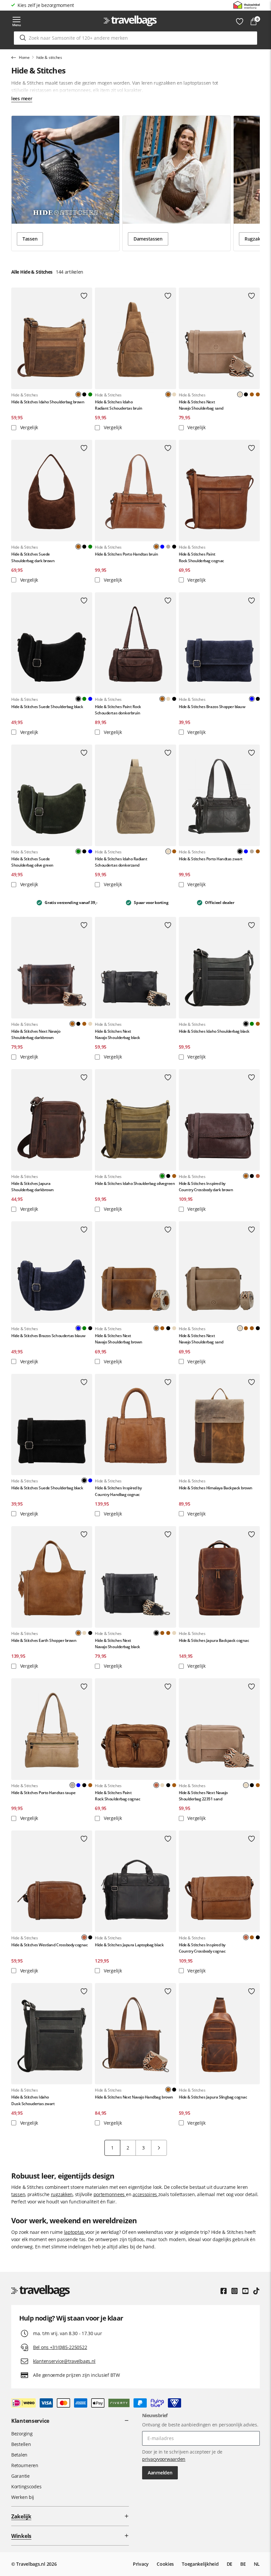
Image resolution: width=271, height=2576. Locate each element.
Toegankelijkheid (200, 2564)
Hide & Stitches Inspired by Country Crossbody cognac (202, 1948)
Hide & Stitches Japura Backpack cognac (214, 1640)
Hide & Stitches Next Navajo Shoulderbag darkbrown (36, 1034)
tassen (18, 2194)
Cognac (258, 1176)
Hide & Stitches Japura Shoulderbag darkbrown (33, 1187)
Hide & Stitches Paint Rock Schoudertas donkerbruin (118, 710)
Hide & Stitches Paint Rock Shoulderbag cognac (201, 557)
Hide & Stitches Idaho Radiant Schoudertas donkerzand (121, 862)
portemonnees (110, 2194)
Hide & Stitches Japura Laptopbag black (129, 1945)
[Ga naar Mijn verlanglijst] (240, 22)
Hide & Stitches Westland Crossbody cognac (49, 1945)
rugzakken (62, 2194)
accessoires (145, 2194)
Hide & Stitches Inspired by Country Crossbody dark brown (206, 1187)
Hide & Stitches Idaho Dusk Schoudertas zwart (33, 2100)
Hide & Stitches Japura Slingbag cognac (213, 2097)
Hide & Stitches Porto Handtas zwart (211, 859)
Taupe (168, 547)
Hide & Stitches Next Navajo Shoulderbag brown (118, 1339)
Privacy (141, 2564)
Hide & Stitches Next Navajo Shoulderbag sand (201, 405)
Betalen (19, 2455)
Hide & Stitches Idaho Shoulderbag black (214, 1031)
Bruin (252, 394)
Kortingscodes (26, 2486)
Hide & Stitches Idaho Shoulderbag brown (48, 402)
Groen (90, 394)
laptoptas (75, 2232)
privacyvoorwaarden (164, 2459)
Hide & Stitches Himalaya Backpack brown (216, 1488)
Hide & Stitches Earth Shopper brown (44, 1640)
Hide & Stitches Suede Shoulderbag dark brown (33, 557)
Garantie (20, 2476)
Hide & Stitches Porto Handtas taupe (43, 1793)
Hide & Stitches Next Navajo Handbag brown (134, 2097)
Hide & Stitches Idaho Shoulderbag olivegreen (135, 1183)
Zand (174, 394)
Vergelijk (28, 427)
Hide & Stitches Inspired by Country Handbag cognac (118, 1491)
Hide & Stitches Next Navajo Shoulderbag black (117, 1034)
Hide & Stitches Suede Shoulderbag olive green (32, 862)
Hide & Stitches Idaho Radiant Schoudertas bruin (118, 405)
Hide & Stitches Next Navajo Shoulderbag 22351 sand (203, 1796)
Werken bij (23, 2497)
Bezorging (22, 2434)
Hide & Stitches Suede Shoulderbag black (47, 707)
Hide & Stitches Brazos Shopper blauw (212, 707)
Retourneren (25, 2465)
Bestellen (21, 2444)
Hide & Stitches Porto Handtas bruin (126, 554)
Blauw (162, 547)
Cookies (165, 2564)
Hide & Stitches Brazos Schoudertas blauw (48, 1336)
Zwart (84, 394)
